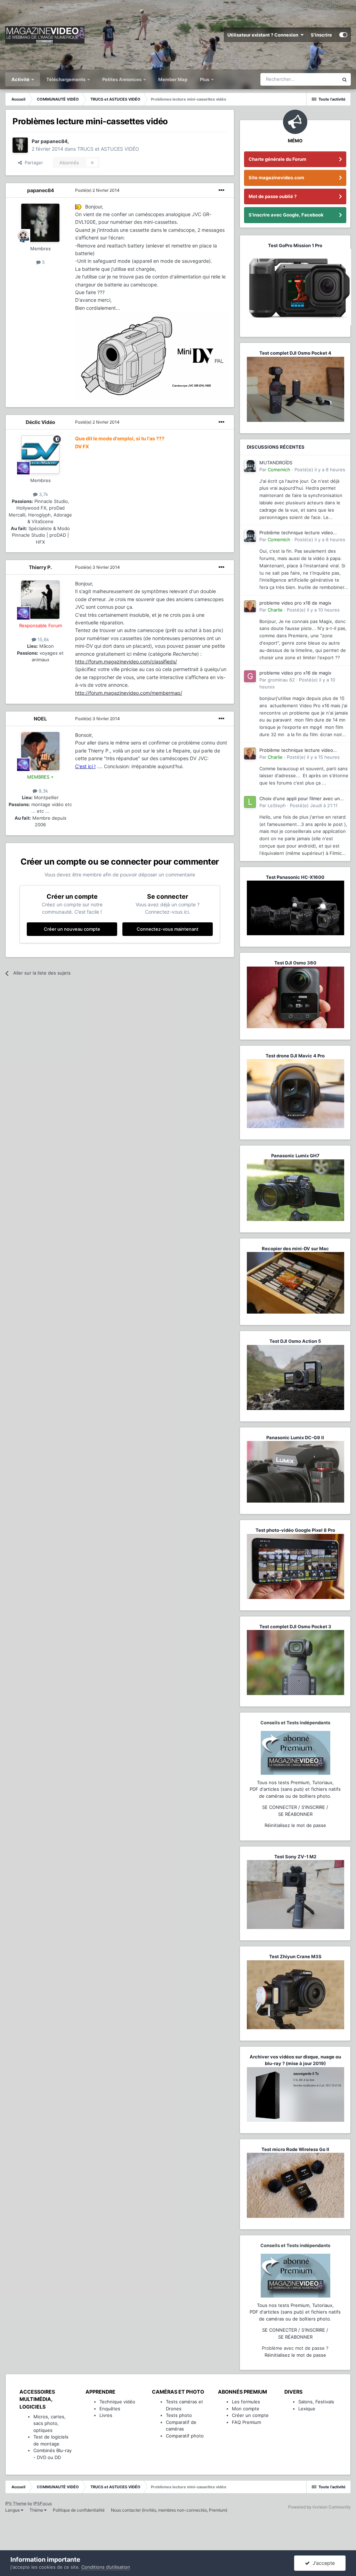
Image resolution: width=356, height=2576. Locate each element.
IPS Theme (16, 2503)
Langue (13, 2510)
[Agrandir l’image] (79, 207)
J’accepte (322, 2563)
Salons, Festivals (316, 2402)
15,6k (43, 639)
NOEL (40, 719)
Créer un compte (250, 2415)
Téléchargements (66, 79)
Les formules (246, 2402)
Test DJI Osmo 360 (295, 963)
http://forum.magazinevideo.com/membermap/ (129, 693)
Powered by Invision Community (319, 2507)
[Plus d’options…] (221, 190)
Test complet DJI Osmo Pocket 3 (295, 1626)
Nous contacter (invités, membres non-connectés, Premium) (169, 2510)
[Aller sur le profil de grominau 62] (250, 676)
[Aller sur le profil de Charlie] (250, 606)
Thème (37, 2510)
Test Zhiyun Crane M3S (295, 1956)
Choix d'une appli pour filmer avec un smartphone (300, 799)
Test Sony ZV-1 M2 (295, 1857)
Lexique (307, 2409)
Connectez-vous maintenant (168, 929)
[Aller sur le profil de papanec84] (20, 145)
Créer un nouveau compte (72, 929)
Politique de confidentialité (79, 2510)
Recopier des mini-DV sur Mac (295, 1248)
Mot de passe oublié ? (273, 196)
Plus (205, 79)
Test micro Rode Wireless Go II (295, 2149)
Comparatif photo (185, 2436)
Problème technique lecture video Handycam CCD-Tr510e (296, 533)
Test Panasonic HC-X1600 (295, 877)
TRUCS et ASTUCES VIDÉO (108, 149)
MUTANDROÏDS (276, 463)
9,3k (43, 791)
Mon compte (246, 2409)
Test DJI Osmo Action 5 (295, 1341)
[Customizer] (343, 35)
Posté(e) (97, 190)
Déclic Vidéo (41, 422)
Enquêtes (110, 2409)
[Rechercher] (345, 79)
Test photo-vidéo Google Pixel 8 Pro (295, 1530)
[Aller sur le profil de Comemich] (250, 466)
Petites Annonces (122, 79)
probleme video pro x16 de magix (295, 603)
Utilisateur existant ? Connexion (264, 35)
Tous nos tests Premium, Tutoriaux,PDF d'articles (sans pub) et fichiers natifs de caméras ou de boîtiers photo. (295, 1789)
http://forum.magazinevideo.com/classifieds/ (126, 661)
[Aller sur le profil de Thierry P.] (40, 600)
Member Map (173, 79)
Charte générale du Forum (277, 159)
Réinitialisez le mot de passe (295, 1825)
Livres (106, 2415)
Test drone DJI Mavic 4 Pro (295, 1056)
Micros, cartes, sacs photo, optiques (50, 2423)
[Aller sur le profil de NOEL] (40, 751)
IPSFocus (43, 2503)
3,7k (43, 494)
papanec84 (41, 190)
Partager (33, 163)
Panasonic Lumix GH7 (295, 1156)
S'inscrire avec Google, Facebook (286, 215)
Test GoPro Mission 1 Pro (295, 245)
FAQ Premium (246, 2422)
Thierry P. (40, 567)
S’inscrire (321, 35)
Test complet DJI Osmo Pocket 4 (295, 353)
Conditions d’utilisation (106, 2567)
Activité (21, 79)
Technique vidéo (117, 2402)
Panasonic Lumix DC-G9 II (295, 1437)
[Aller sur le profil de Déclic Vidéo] (40, 455)
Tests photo (179, 2415)
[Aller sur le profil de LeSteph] (250, 802)
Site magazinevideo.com (276, 178)
